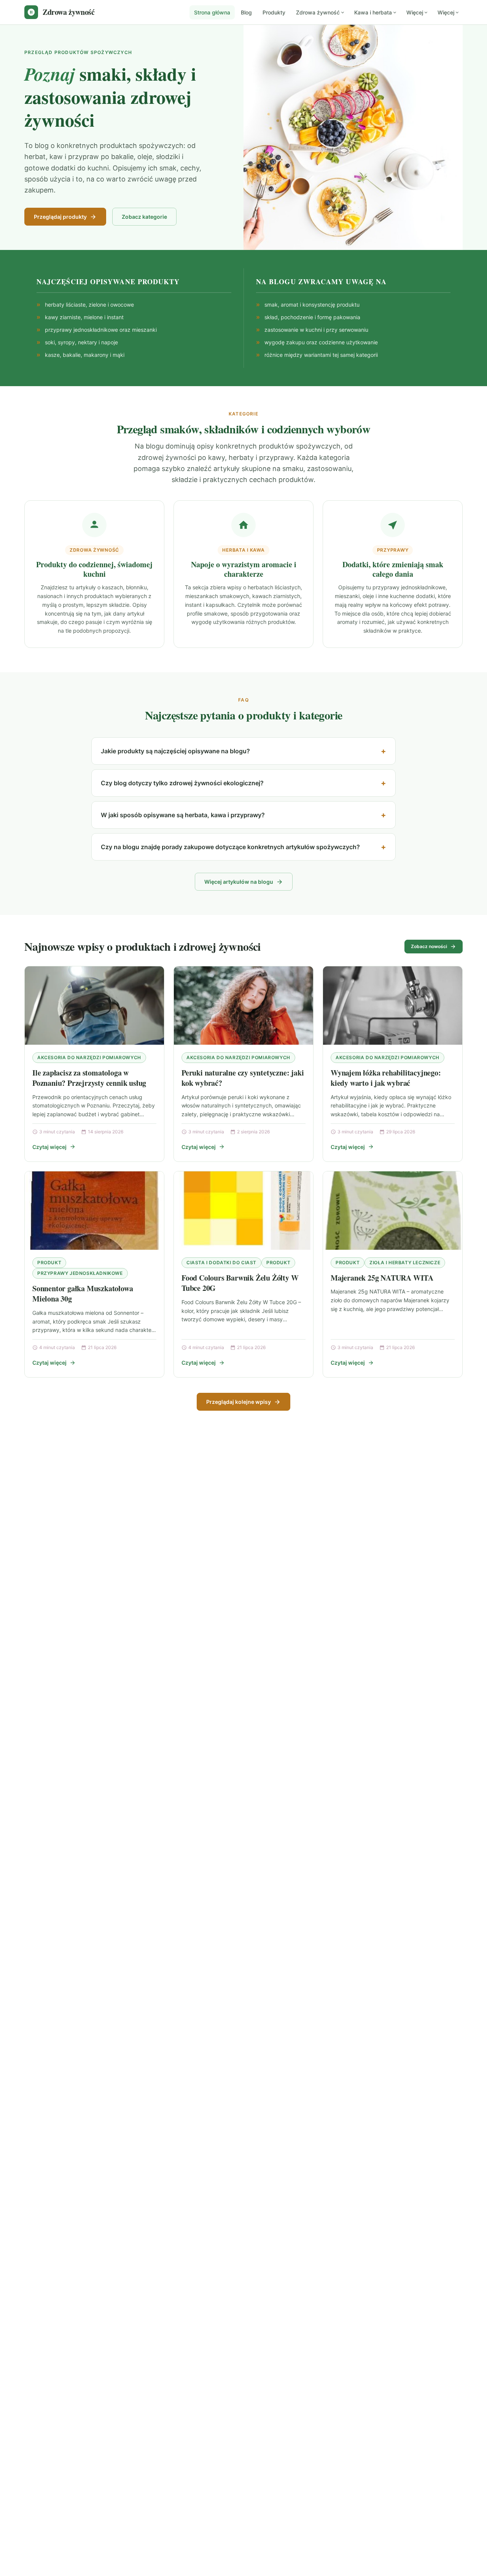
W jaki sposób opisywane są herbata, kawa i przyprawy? (183, 815)
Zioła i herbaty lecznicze (405, 1263)
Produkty (274, 12)
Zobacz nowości (429, 946)
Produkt (49, 1263)
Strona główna (212, 12)
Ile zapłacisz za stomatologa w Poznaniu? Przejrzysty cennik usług (89, 1078)
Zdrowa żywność (318, 12)
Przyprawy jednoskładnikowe (80, 1273)
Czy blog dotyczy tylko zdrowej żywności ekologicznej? (182, 783)
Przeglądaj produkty (60, 217)
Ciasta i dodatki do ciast (221, 1263)
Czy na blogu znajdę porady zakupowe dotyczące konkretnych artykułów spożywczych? (230, 847)
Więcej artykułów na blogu (239, 882)
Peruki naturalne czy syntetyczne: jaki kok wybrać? (243, 1078)
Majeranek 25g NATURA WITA (382, 1278)
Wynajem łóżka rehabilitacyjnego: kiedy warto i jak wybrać (386, 1078)
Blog (246, 12)
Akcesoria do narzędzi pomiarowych (89, 1057)
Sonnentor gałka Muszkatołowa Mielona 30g (83, 1294)
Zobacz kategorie (144, 217)
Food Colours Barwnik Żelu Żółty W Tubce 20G (240, 1283)
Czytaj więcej (49, 1147)
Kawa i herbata (373, 12)
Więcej (415, 12)
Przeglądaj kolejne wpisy (239, 1402)
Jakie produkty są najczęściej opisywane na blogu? (175, 751)
